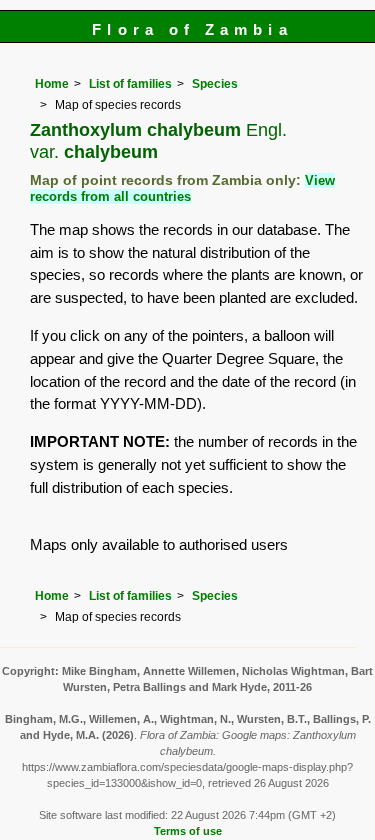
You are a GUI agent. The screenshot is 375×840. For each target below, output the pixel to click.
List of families (130, 84)
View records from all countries (182, 188)
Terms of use (188, 831)
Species (215, 84)
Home (52, 84)
